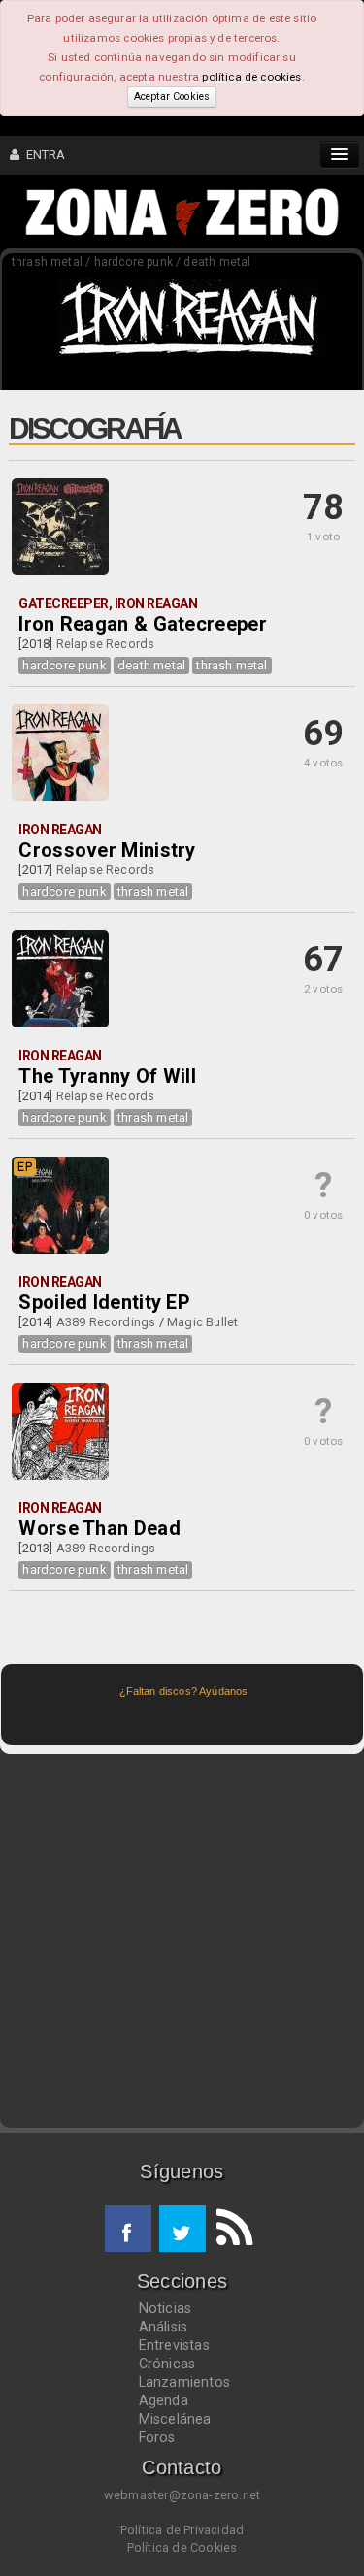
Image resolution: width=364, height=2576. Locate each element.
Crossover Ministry (107, 850)
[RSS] (229, 2229)
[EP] (60, 1250)
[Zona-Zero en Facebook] (128, 2229)
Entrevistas (174, 2345)
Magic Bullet (202, 1322)
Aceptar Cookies (172, 97)
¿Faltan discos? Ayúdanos (184, 1691)
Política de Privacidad (182, 2530)
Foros (157, 2437)
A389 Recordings (106, 1322)
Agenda (164, 2400)
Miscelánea (175, 2419)
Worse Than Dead (99, 1528)
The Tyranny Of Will (107, 1076)
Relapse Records (106, 644)
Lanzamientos (185, 2382)
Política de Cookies (182, 2547)
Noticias (165, 2308)
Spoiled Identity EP (104, 1302)
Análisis (164, 2327)
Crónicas (167, 2364)
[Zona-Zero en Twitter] (182, 2229)
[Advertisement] (182, 1941)
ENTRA (42, 155)
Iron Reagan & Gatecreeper (143, 624)
